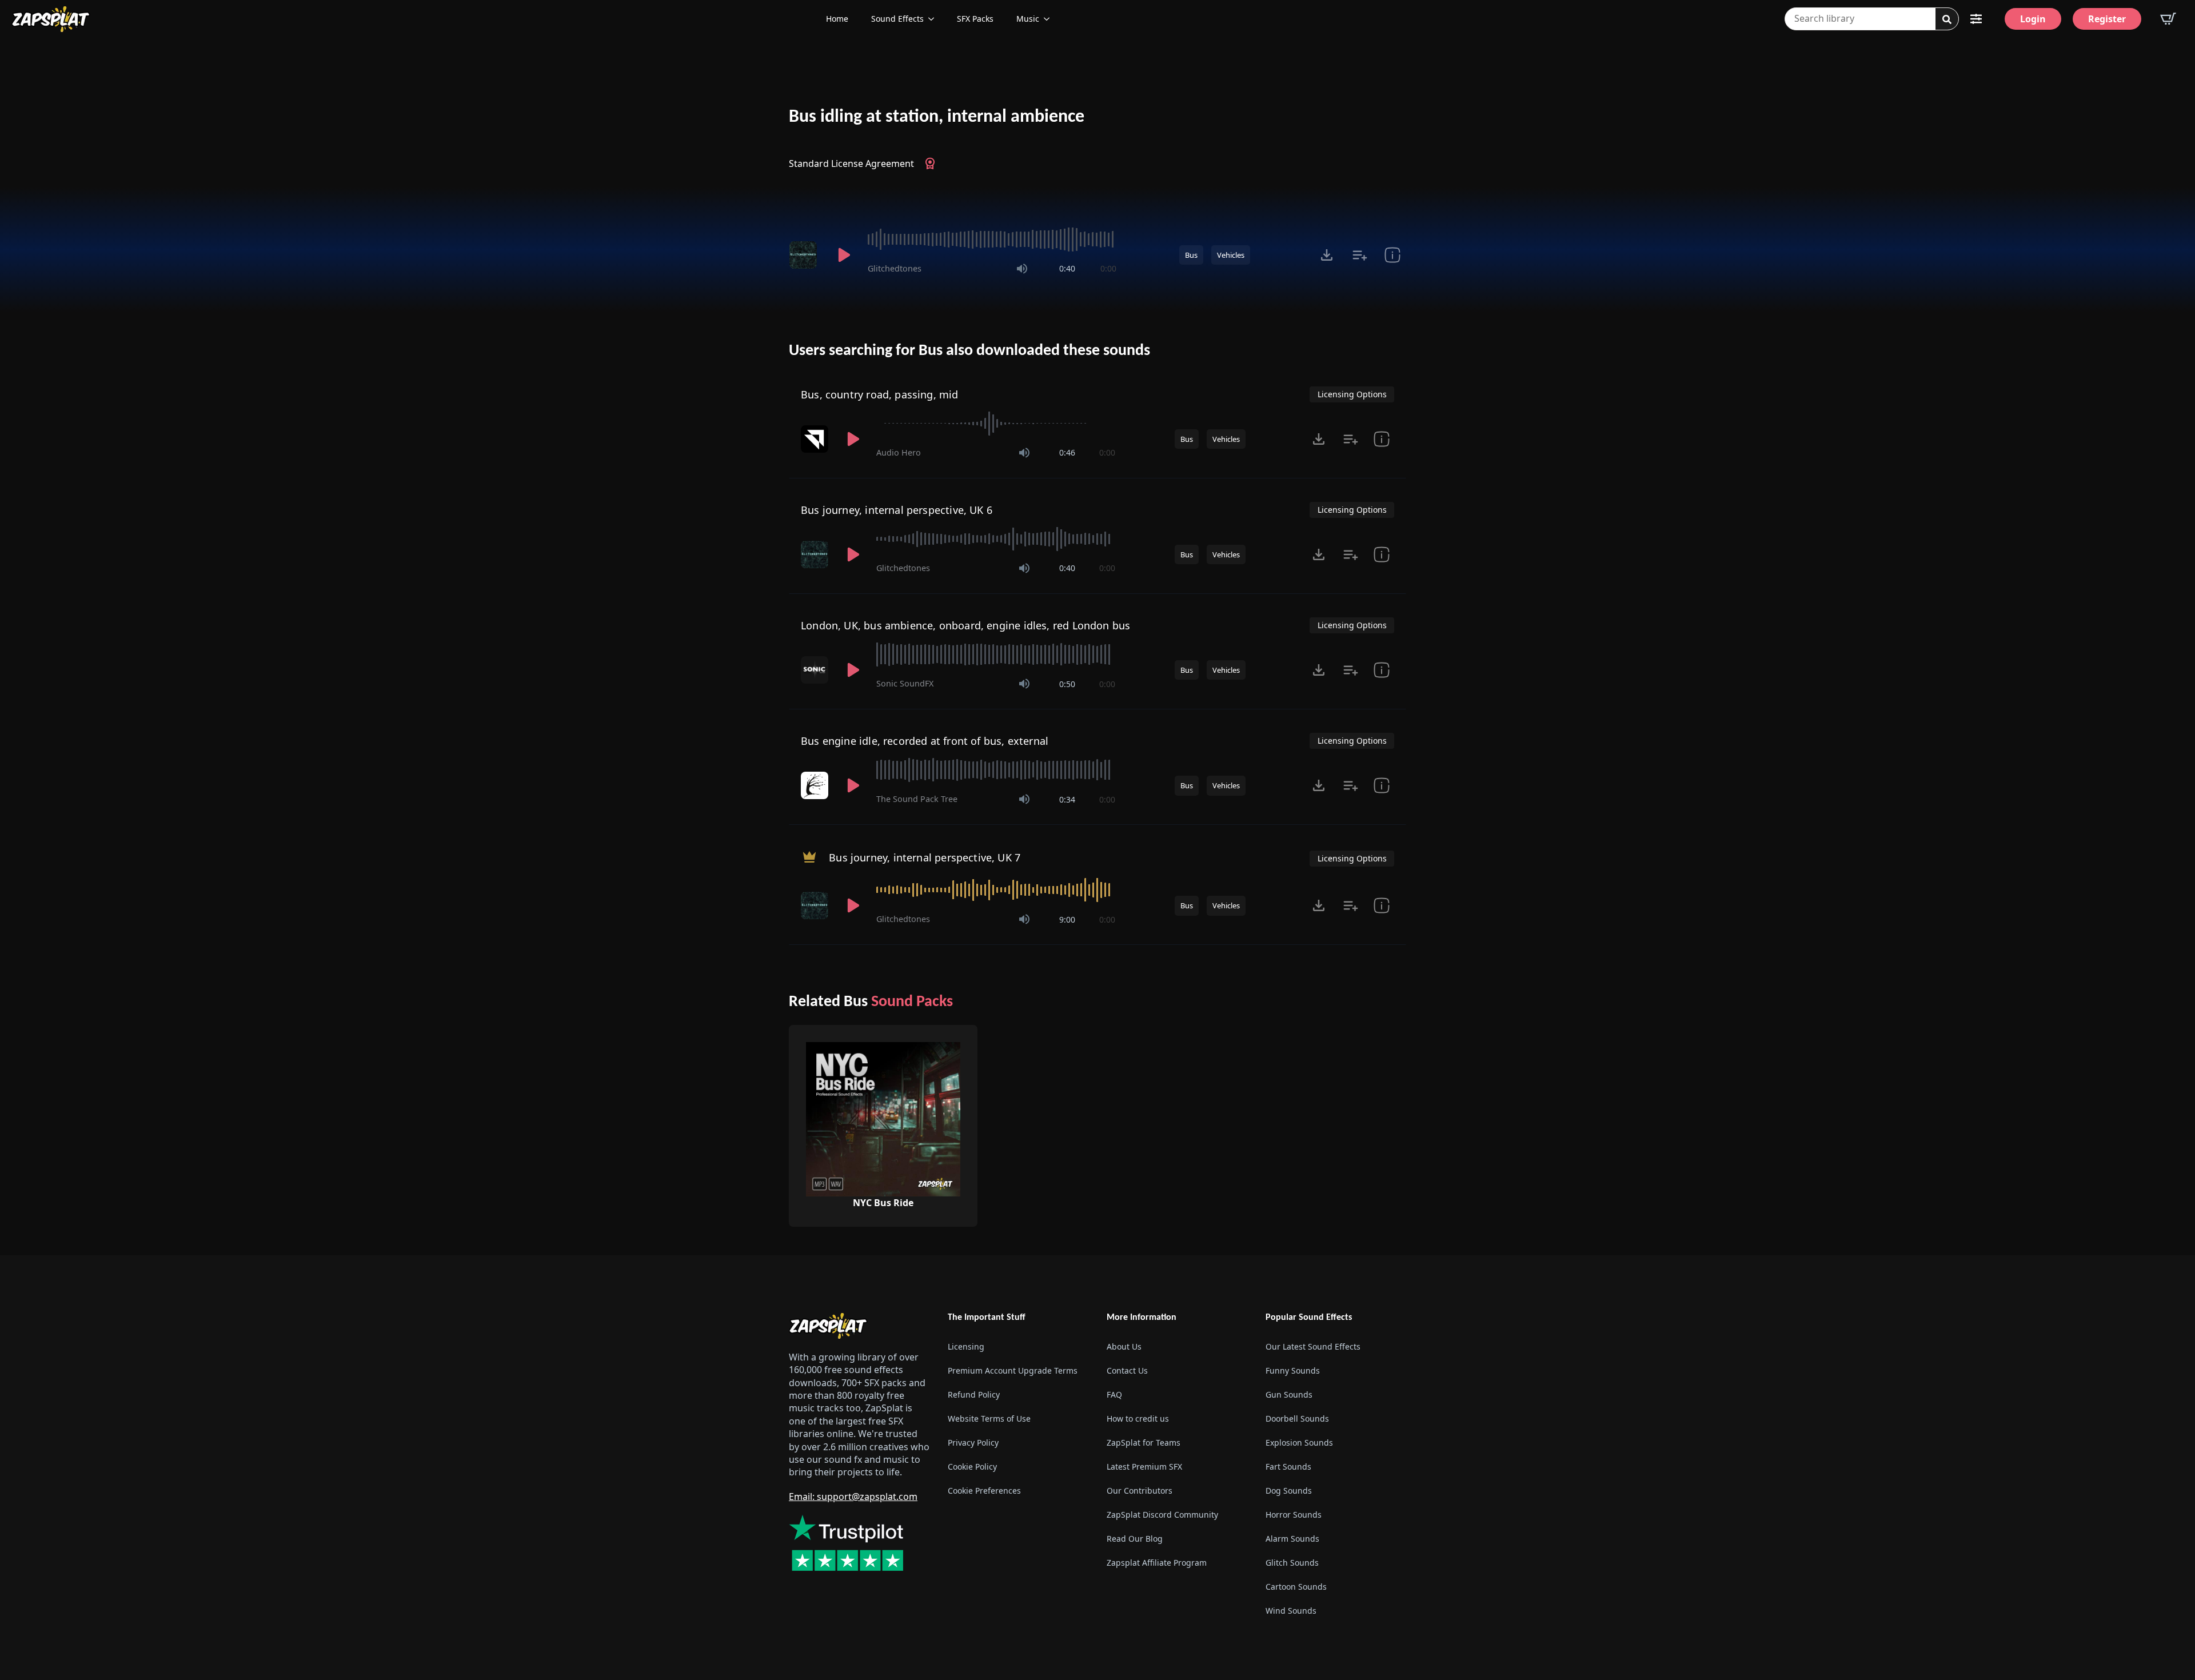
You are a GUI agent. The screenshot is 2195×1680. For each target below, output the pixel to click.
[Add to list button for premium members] (1360, 255)
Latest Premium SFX (1144, 1466)
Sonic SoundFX (905, 683)
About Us (1124, 1346)
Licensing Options (1352, 394)
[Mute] (1022, 269)
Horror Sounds (1294, 1515)
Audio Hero (899, 452)
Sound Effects (897, 19)
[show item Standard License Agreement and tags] (1392, 255)
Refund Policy (974, 1394)
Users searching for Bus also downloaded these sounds (969, 351)
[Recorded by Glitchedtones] (805, 255)
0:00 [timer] (1108, 268)
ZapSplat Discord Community (1162, 1515)
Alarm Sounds (1292, 1539)
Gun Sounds (1289, 1394)
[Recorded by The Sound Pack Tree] (816, 785)
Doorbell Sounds (1297, 1418)
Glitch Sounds (1292, 1563)
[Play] (844, 255)
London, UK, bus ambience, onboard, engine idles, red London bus (965, 625)
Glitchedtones (895, 268)
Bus (1191, 255)
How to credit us (1138, 1418)
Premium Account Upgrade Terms (1013, 1370)
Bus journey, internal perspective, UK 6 (897, 510)
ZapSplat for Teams (1144, 1442)
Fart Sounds (1288, 1466)
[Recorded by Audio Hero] (816, 439)
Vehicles (1231, 255)
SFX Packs (975, 19)
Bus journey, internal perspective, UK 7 (925, 857)
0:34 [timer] (1067, 799)
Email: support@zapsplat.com (853, 1497)
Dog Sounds (1289, 1491)
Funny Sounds (1293, 1370)
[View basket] (2168, 19)
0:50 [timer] (1067, 684)
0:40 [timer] (1067, 268)
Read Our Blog (1135, 1539)
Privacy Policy (973, 1442)
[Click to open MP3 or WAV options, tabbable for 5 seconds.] (1327, 255)
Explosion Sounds (1299, 1442)
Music (1028, 19)
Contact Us (1127, 1370)
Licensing (966, 1346)
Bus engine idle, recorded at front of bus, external (925, 741)
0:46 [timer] (1067, 452)
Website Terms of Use (989, 1418)
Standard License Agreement (851, 163)
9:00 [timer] (1067, 919)
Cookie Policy (972, 1466)
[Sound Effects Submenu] (935, 19)
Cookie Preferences (984, 1491)
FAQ (1114, 1394)
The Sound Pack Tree (917, 799)
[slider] (992, 240)
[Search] (1947, 19)
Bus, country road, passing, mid (880, 394)
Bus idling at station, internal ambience (937, 117)
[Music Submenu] (1050, 19)
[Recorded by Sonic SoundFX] (816, 670)
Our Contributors (1140, 1491)
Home (837, 19)
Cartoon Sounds (1296, 1587)
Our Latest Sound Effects (1313, 1346)
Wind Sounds (1291, 1611)
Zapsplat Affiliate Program (1157, 1563)
